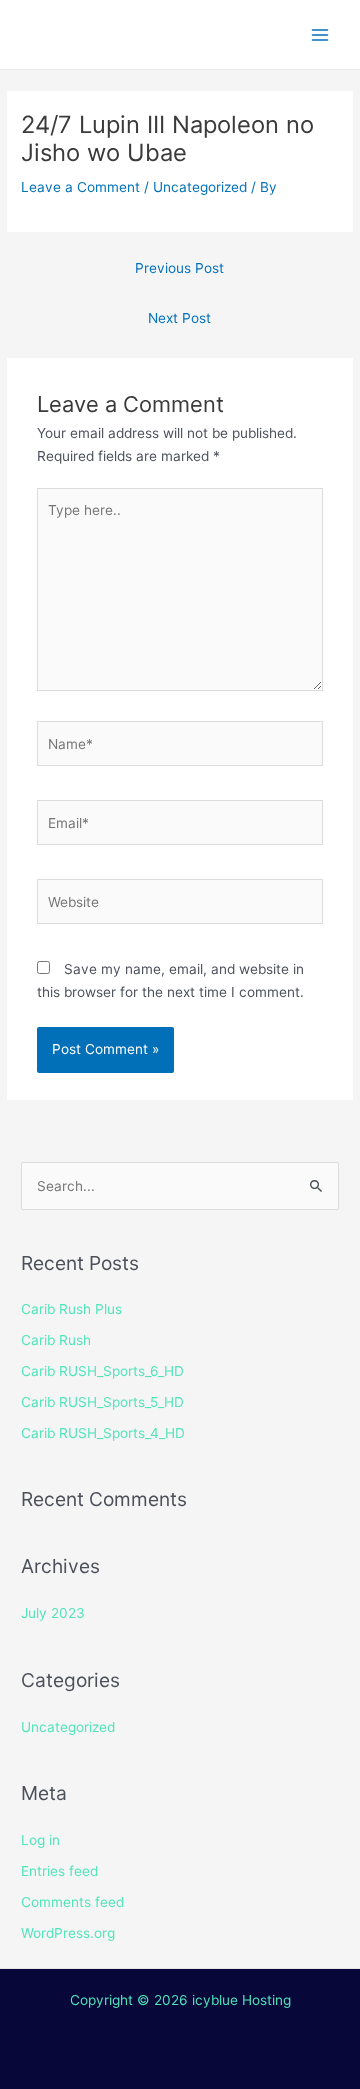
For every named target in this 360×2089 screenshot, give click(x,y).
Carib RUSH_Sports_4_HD (103, 1433)
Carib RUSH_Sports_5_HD (102, 1402)
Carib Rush (56, 1340)
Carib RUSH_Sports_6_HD (102, 1371)
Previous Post (179, 268)
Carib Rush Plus (71, 1309)
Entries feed (59, 1871)
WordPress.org (68, 1933)
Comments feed (72, 1902)
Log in (40, 1840)
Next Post (179, 318)
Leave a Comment (80, 187)
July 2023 (53, 1613)
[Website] (180, 906)
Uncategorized (200, 187)
